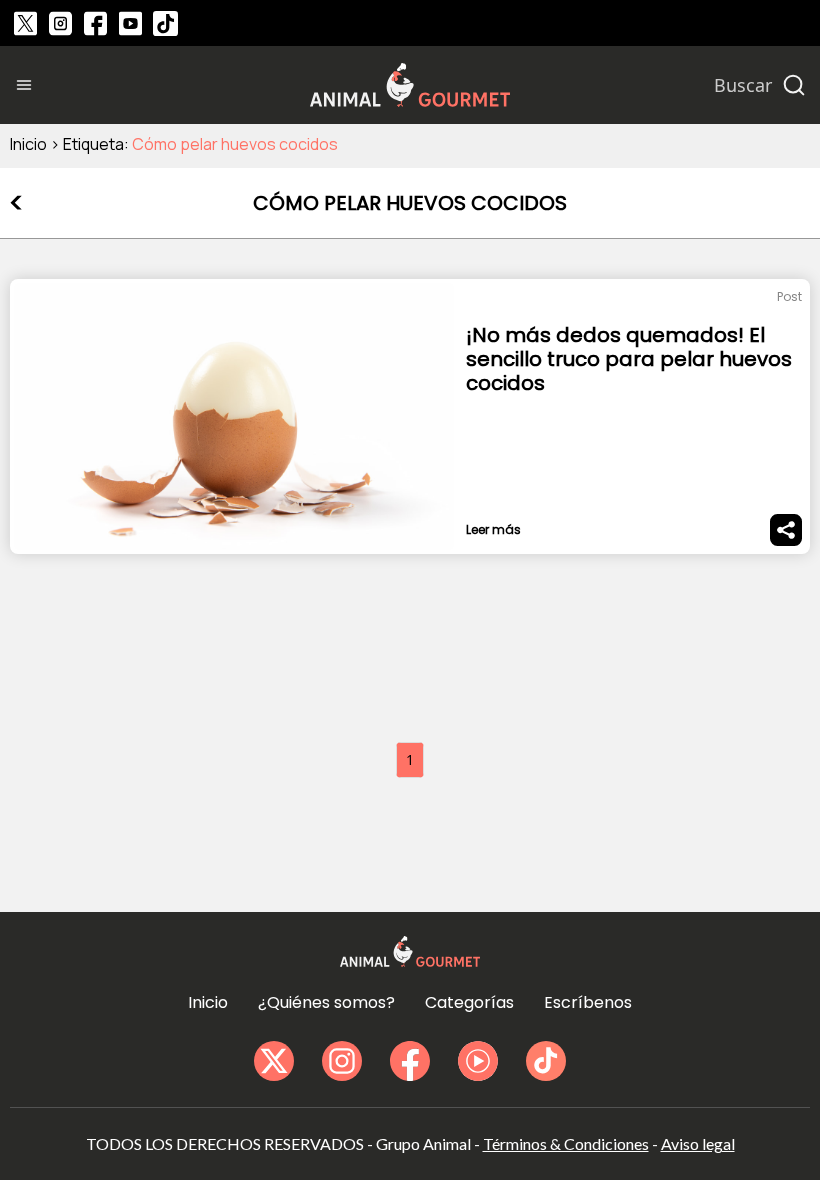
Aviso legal (698, 1143)
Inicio (28, 144)
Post (789, 296)
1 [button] (410, 759)
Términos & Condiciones (566, 1143)
